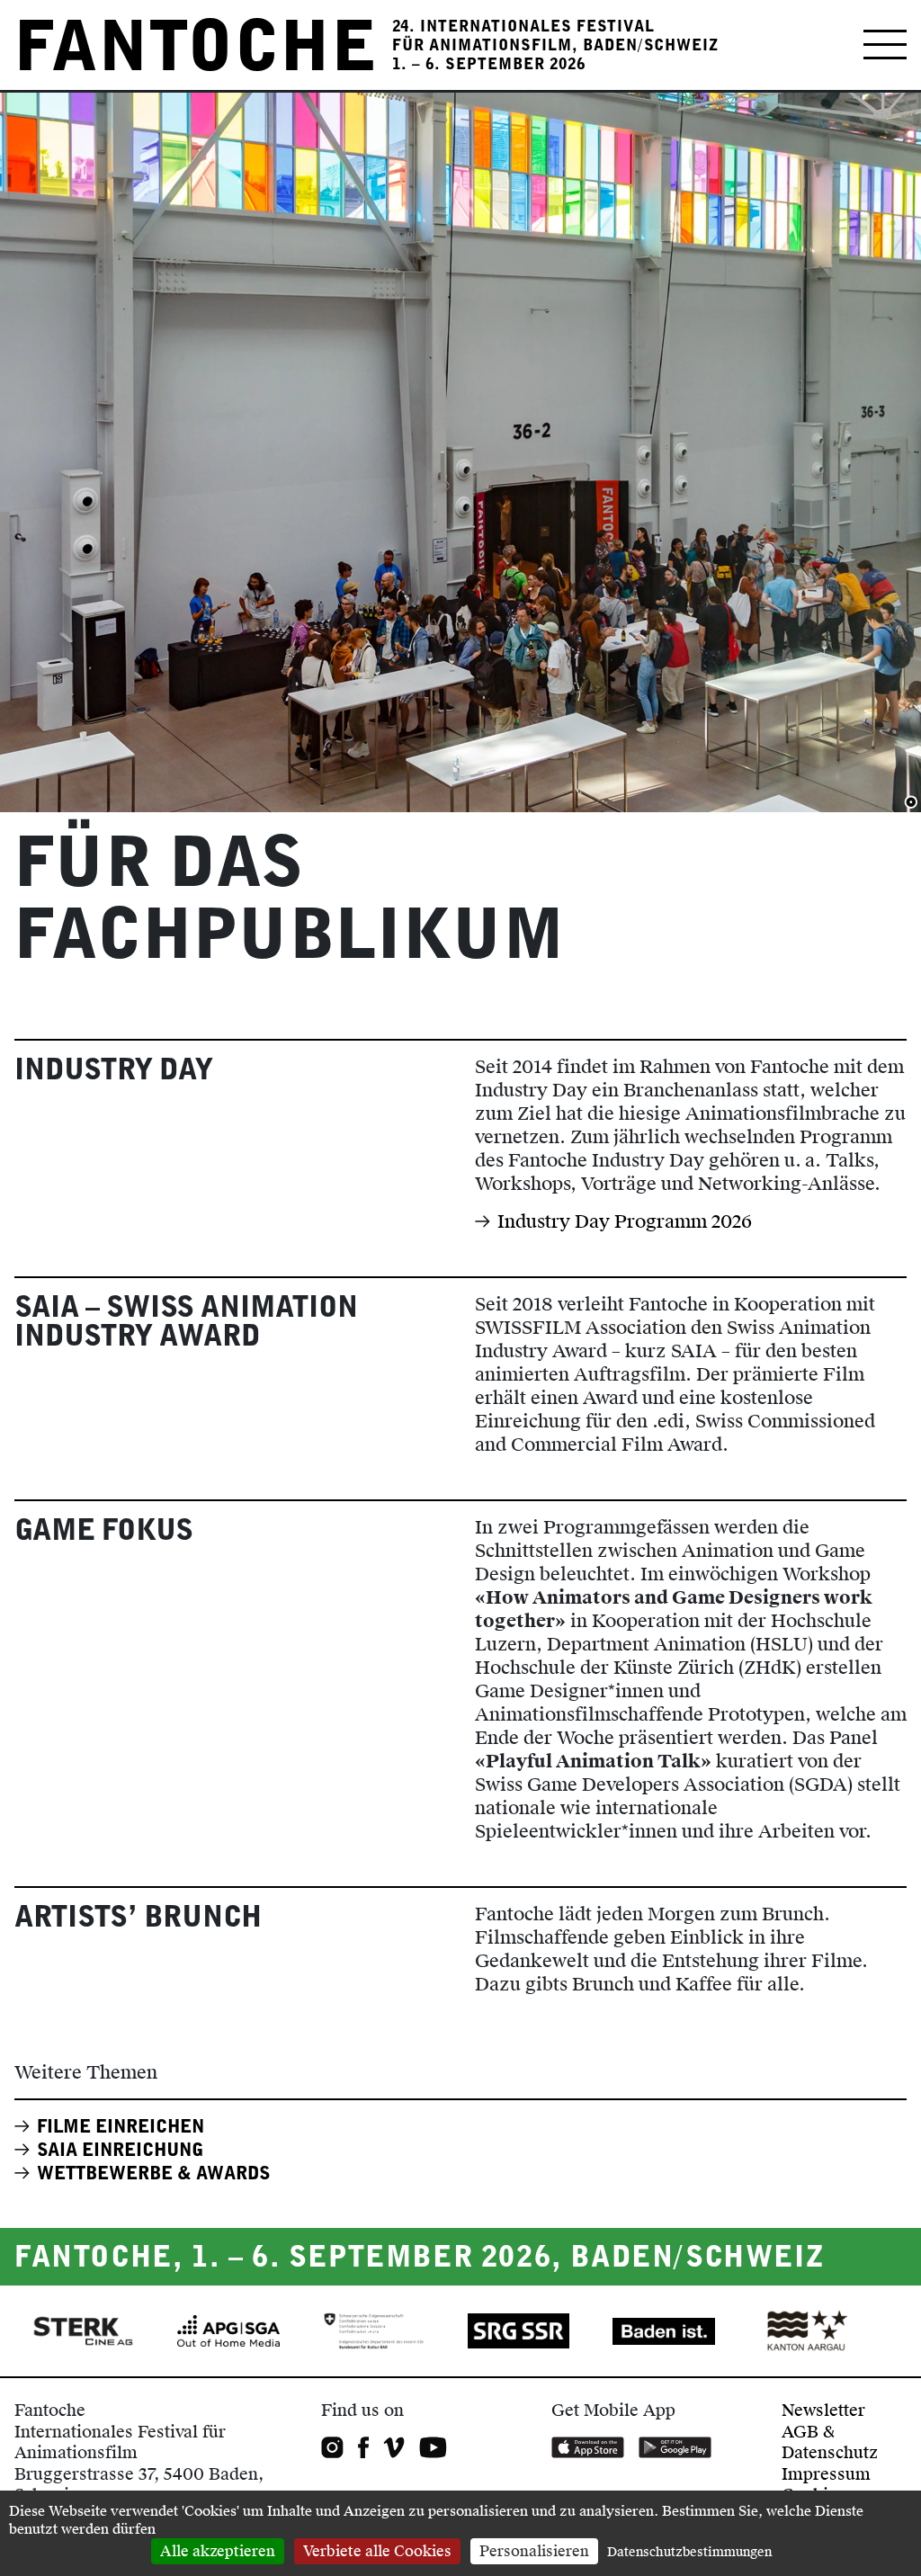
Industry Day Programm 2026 (625, 1221)
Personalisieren (534, 2551)
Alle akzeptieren (218, 2551)
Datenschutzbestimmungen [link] (689, 2552)
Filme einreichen (121, 2126)
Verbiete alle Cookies (377, 2551)
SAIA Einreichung (120, 2150)
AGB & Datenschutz (830, 2442)
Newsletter (823, 2410)
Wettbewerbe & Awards (154, 2173)
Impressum (826, 2474)
